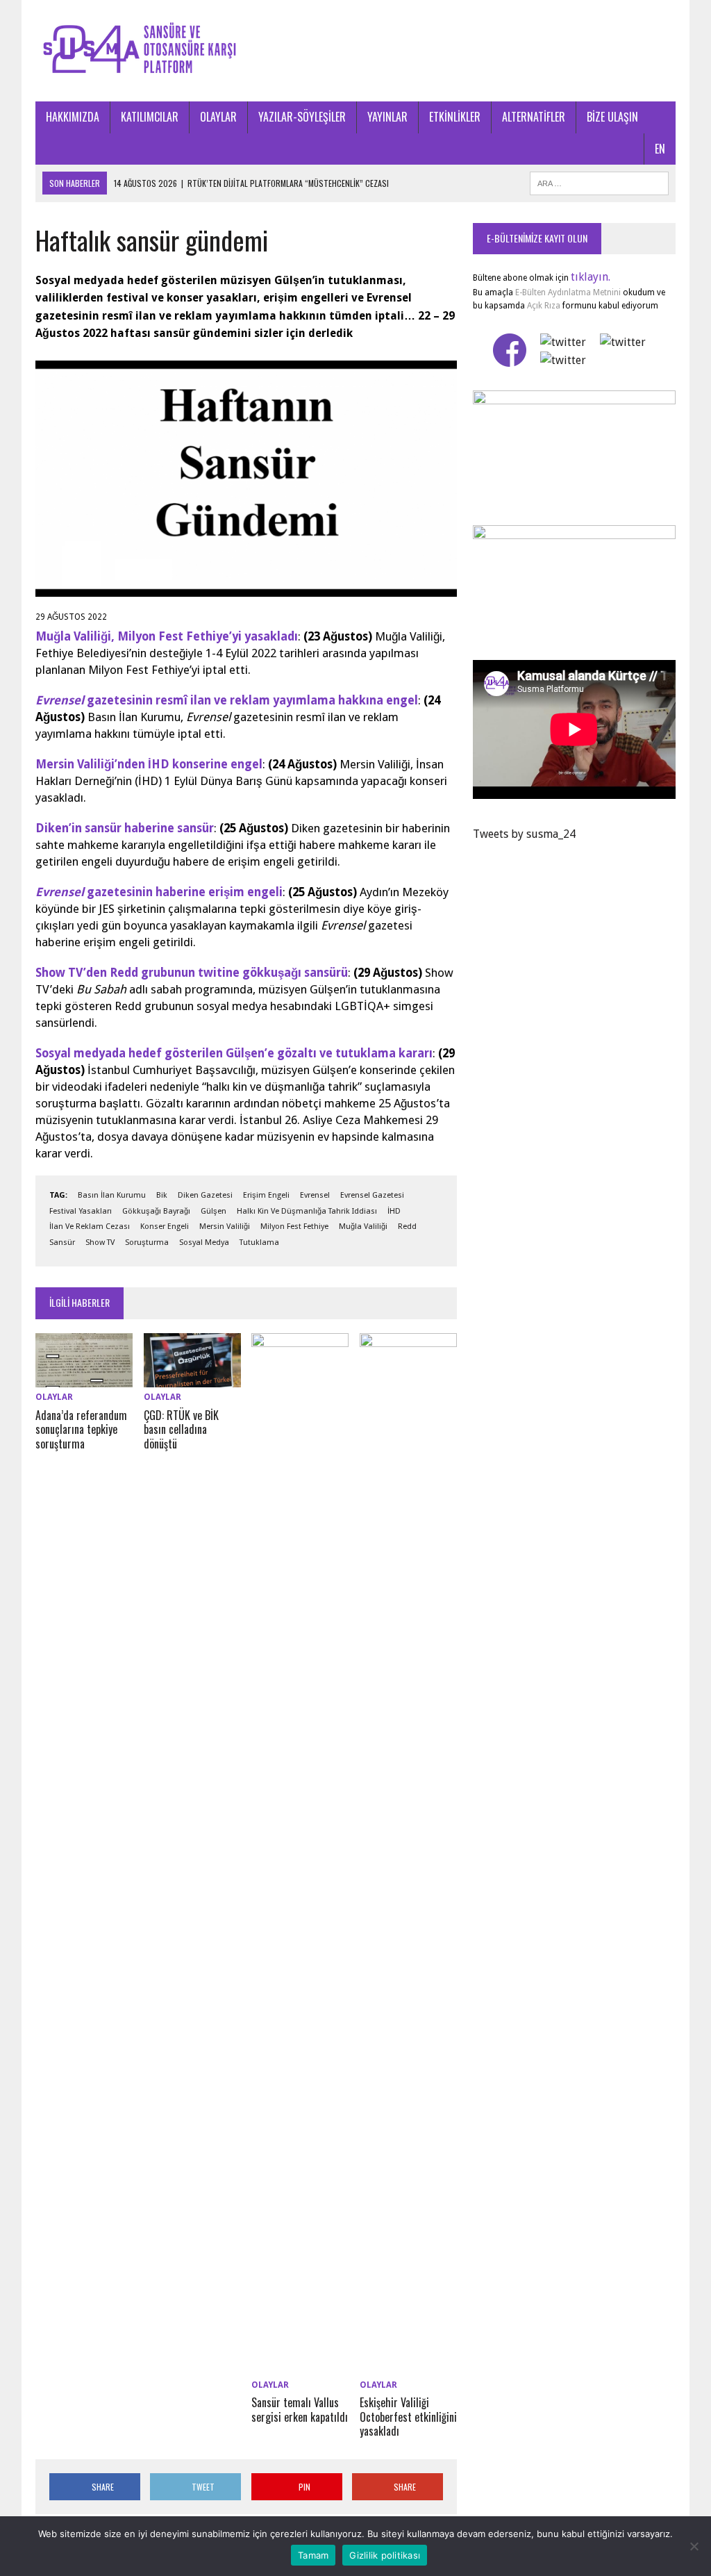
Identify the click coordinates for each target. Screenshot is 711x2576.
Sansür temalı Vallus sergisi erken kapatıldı (300, 2410)
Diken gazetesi (205, 1195)
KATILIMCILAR (150, 117)
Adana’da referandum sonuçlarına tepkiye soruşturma (81, 1430)
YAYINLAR (387, 117)
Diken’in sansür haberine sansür (125, 828)
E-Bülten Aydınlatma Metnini (568, 292)
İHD (394, 1211)
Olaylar (54, 1397)
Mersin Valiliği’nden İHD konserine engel (149, 764)
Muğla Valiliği (363, 1227)
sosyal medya (204, 1242)
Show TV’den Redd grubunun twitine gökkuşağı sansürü (192, 973)
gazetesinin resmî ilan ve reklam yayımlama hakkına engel (227, 700)
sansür (62, 1242)
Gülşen (214, 1211)
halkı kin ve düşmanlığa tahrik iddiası (307, 1211)
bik (162, 1195)
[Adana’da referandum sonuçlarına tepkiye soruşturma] (84, 1379)
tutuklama (259, 1242)
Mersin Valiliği (225, 1227)
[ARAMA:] (599, 181)
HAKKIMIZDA (73, 117)
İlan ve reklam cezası (90, 1227)
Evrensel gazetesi (372, 1195)
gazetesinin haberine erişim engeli (159, 892)
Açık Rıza (543, 306)
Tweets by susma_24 (524, 834)
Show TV (100, 1242)
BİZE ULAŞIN (612, 117)
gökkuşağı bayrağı (156, 1211)
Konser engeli (165, 1227)
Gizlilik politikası (385, 2555)
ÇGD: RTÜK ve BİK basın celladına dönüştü (181, 1430)
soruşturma (147, 1242)
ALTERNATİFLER (534, 117)
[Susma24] (355, 51)
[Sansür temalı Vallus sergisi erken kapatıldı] (300, 2366)
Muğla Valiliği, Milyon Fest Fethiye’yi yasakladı (167, 636)
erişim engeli (266, 1195)
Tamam (313, 2555)
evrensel (315, 1195)
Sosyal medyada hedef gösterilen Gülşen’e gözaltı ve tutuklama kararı (234, 1053)
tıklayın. (591, 277)
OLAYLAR (218, 117)
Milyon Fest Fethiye (294, 1227)
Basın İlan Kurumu (112, 1195)
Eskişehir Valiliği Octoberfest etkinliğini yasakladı (408, 2417)
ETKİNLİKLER (455, 117)
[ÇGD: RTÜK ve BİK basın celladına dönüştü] (192, 1379)
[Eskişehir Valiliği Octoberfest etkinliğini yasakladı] (408, 2366)
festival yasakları (81, 1211)
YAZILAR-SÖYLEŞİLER (302, 117)
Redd (407, 1227)
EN (660, 149)
